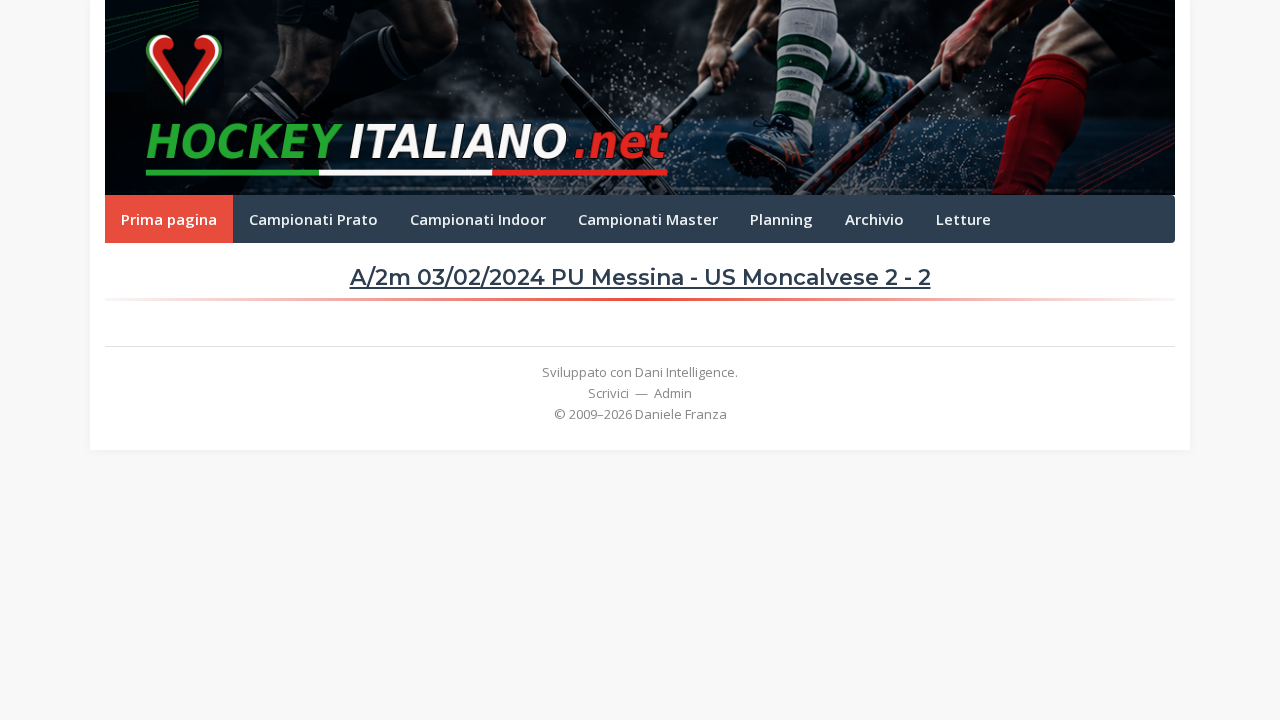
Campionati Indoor (478, 219)
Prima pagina (169, 219)
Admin (673, 393)
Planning (781, 219)
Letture (963, 219)
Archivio (874, 219)
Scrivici (608, 393)
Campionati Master (648, 219)
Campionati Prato (313, 219)
